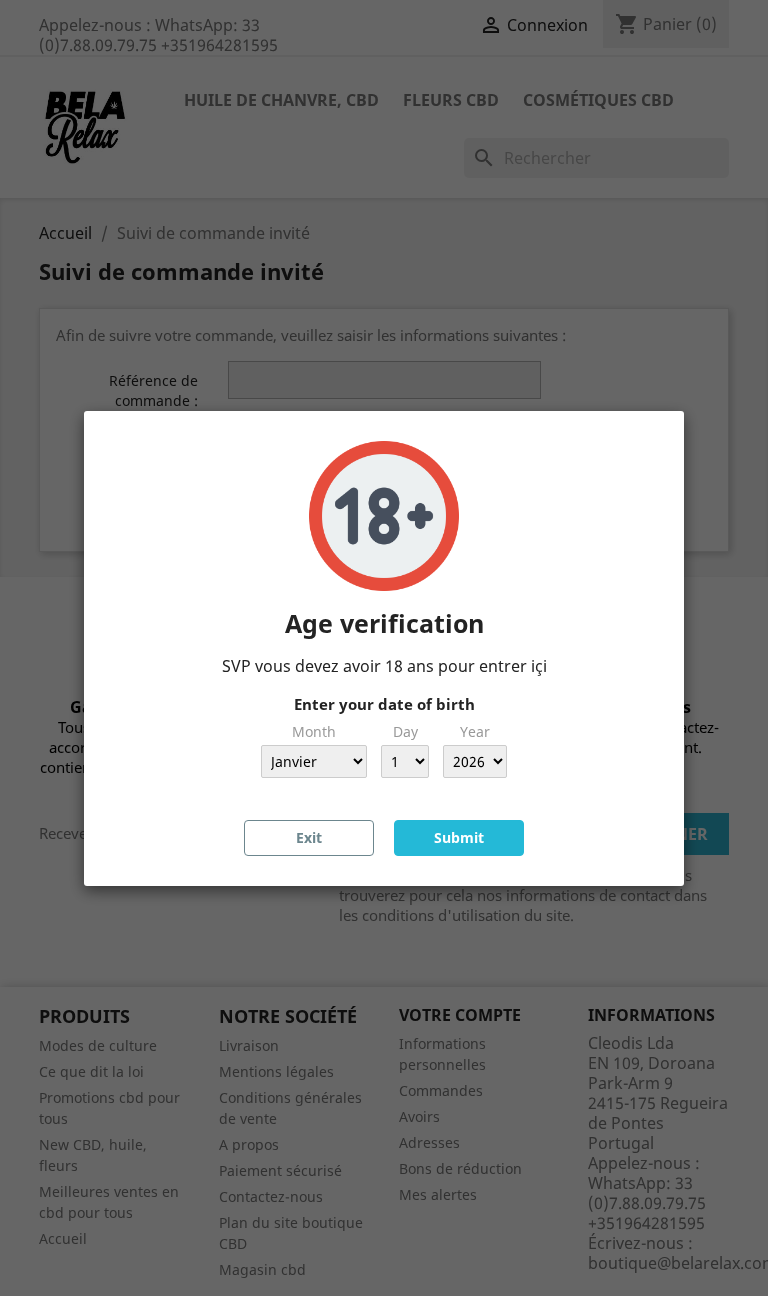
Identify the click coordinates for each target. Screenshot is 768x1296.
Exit (309, 837)
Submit (459, 837)
